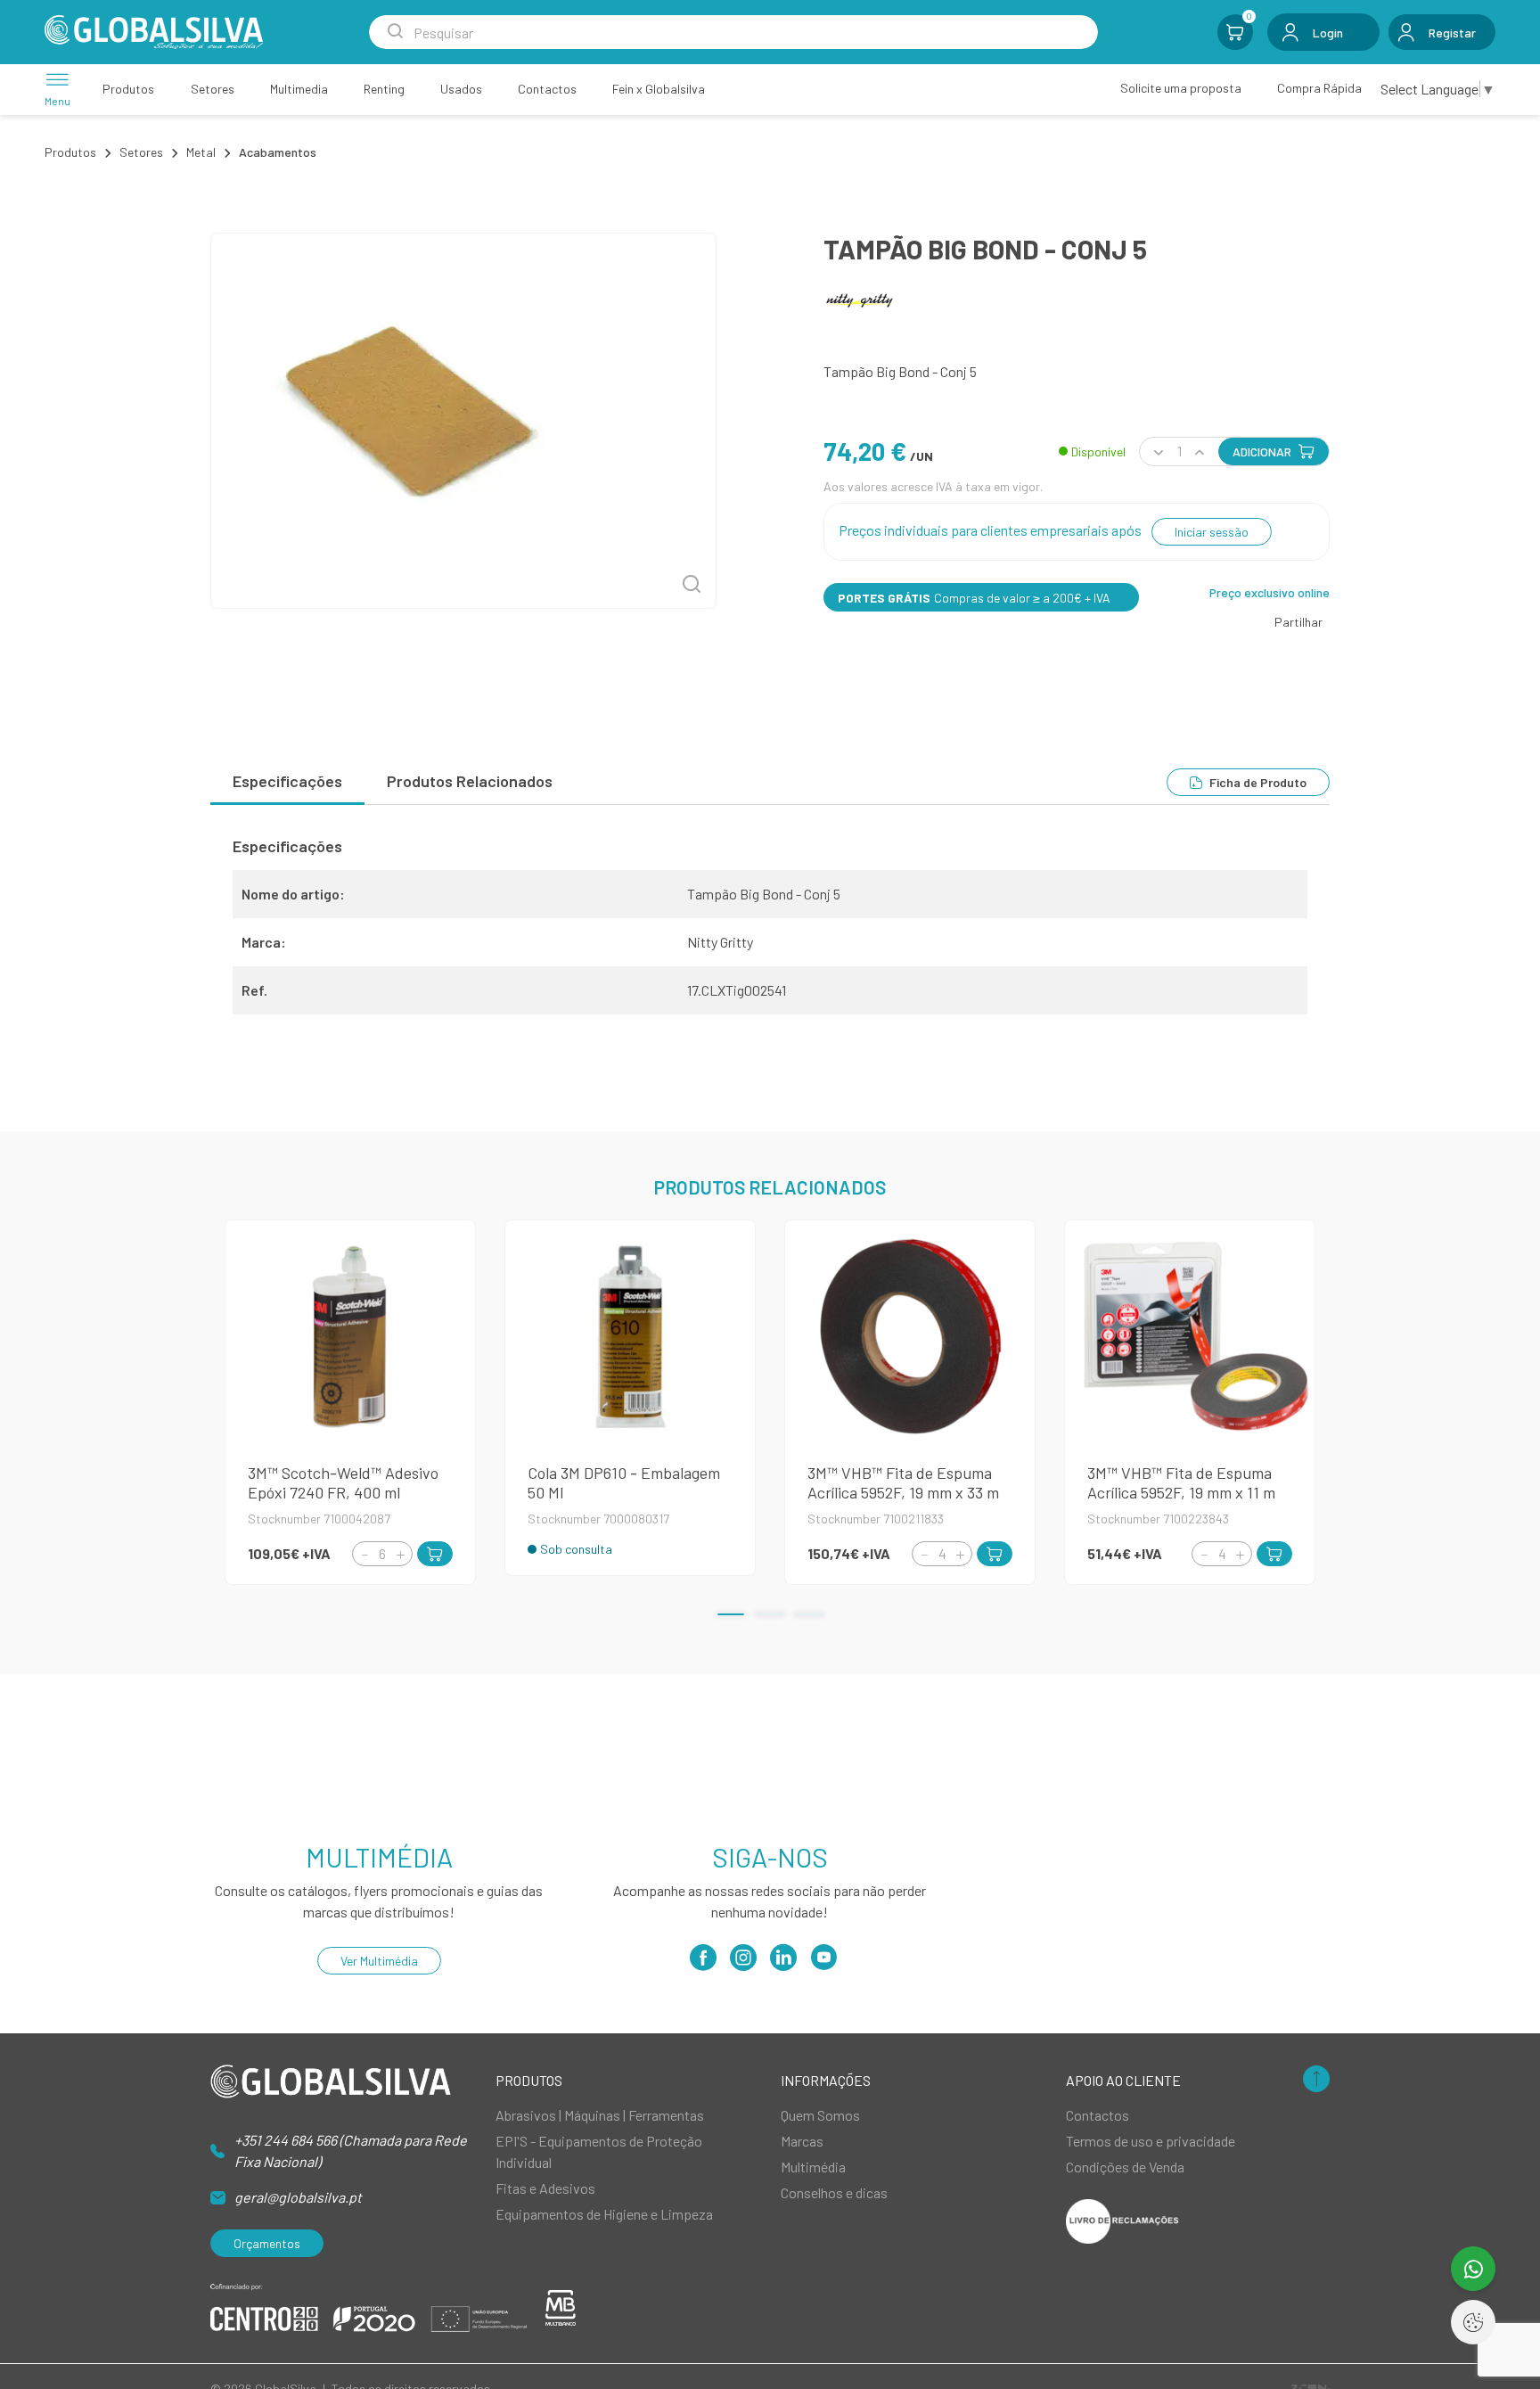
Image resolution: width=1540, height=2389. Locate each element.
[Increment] (400, 1554)
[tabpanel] (770, 932)
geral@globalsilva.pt (298, 2197)
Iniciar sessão (1212, 532)
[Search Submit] (395, 32)
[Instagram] (743, 1963)
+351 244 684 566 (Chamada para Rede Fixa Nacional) (351, 2151)
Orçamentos (267, 2243)
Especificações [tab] (287, 781)
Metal (201, 152)
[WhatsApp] (1473, 2269)
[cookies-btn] (1473, 2322)
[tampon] (463, 421)
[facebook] (703, 1963)
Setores (141, 152)
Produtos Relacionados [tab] (470, 781)
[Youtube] (823, 1963)
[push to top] (1316, 2080)
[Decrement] (365, 1554)
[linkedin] (783, 1963)
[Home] (154, 32)
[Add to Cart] (435, 1554)
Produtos (70, 152)
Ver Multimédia (379, 1961)
